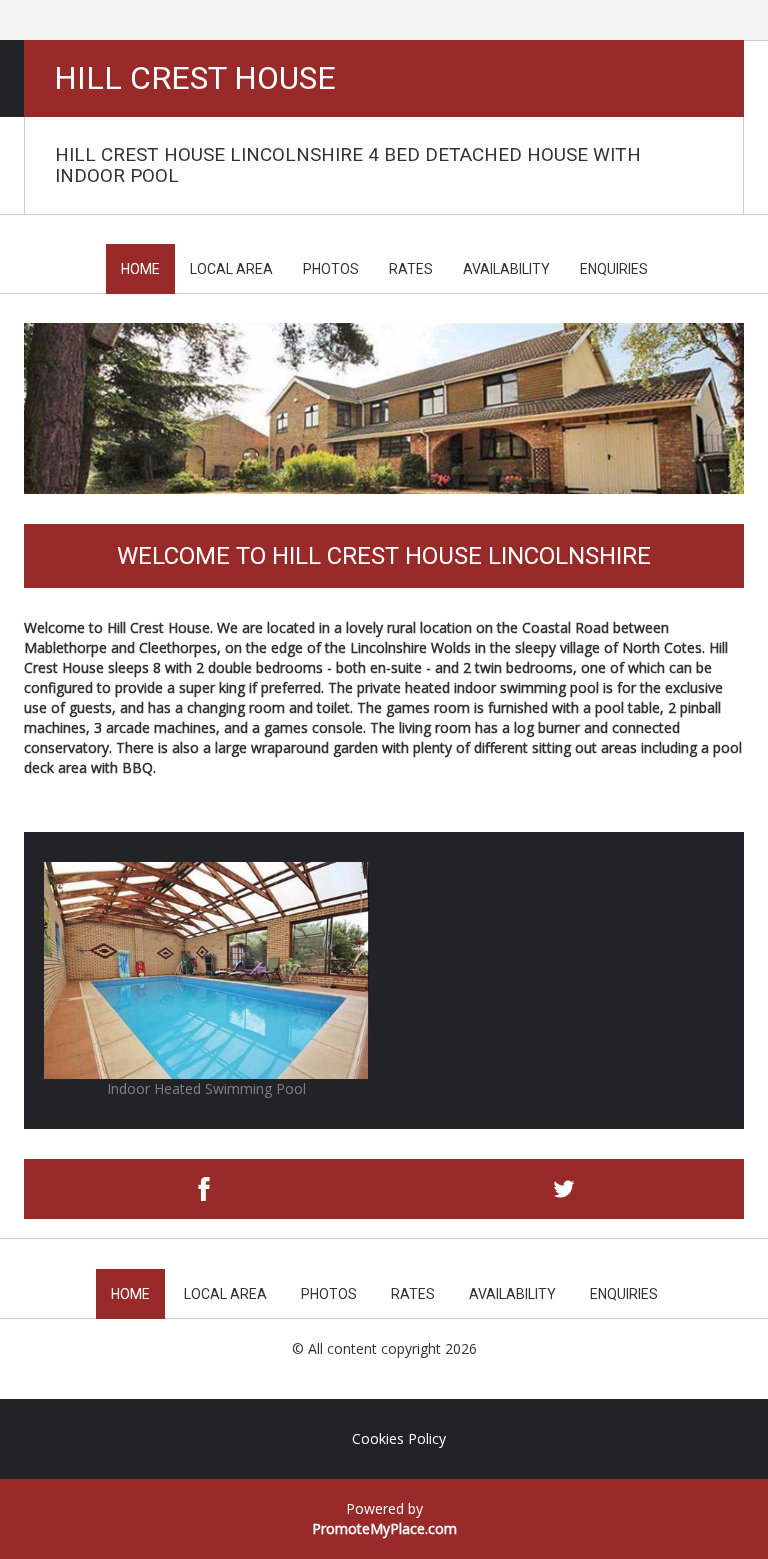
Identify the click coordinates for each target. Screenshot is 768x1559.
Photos (331, 269)
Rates (411, 269)
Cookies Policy (399, 1438)
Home (140, 269)
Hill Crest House (195, 78)
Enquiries (614, 269)
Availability (506, 269)
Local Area (231, 269)
